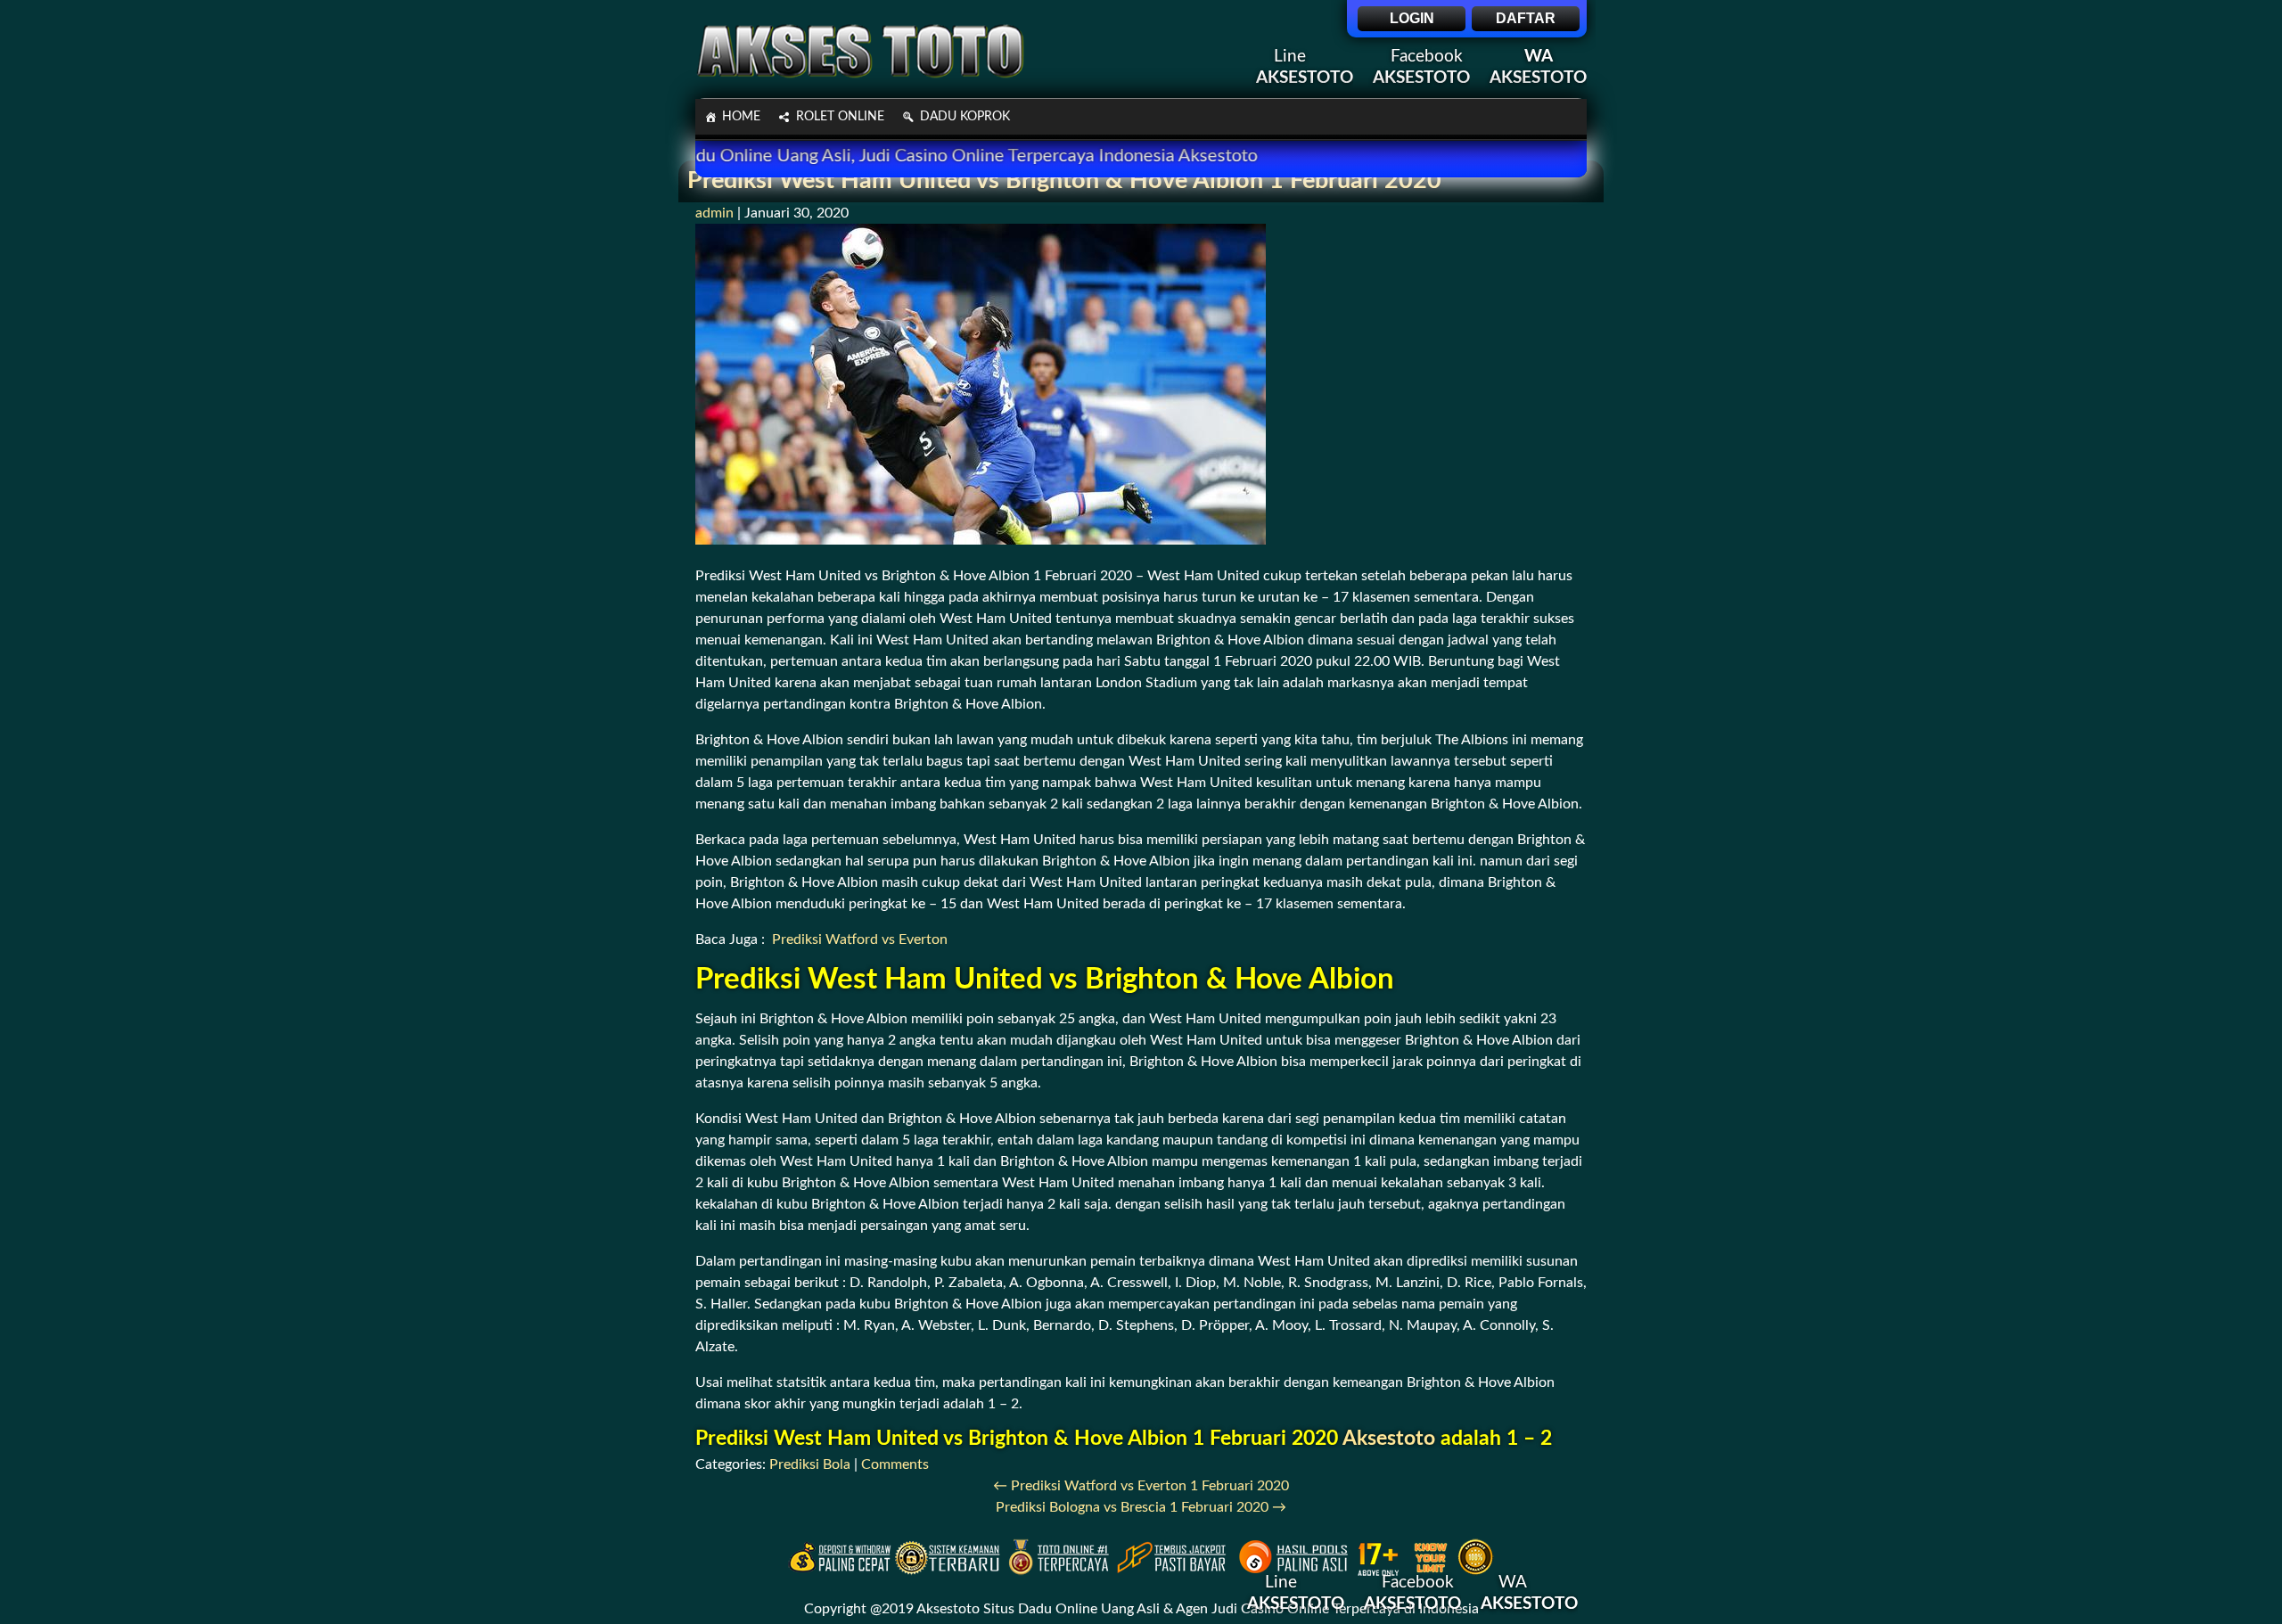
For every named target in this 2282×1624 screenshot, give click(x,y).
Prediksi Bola (810, 1464)
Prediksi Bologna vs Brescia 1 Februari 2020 (1141, 1507)
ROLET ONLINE (840, 117)
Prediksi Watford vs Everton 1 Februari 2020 (1141, 1486)
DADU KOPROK (965, 117)
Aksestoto (1389, 1439)
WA (1539, 57)
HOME (741, 117)
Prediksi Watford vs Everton (860, 939)
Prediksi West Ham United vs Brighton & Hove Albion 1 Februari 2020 (1064, 181)
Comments (895, 1464)
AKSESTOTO (1538, 78)
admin (714, 213)
